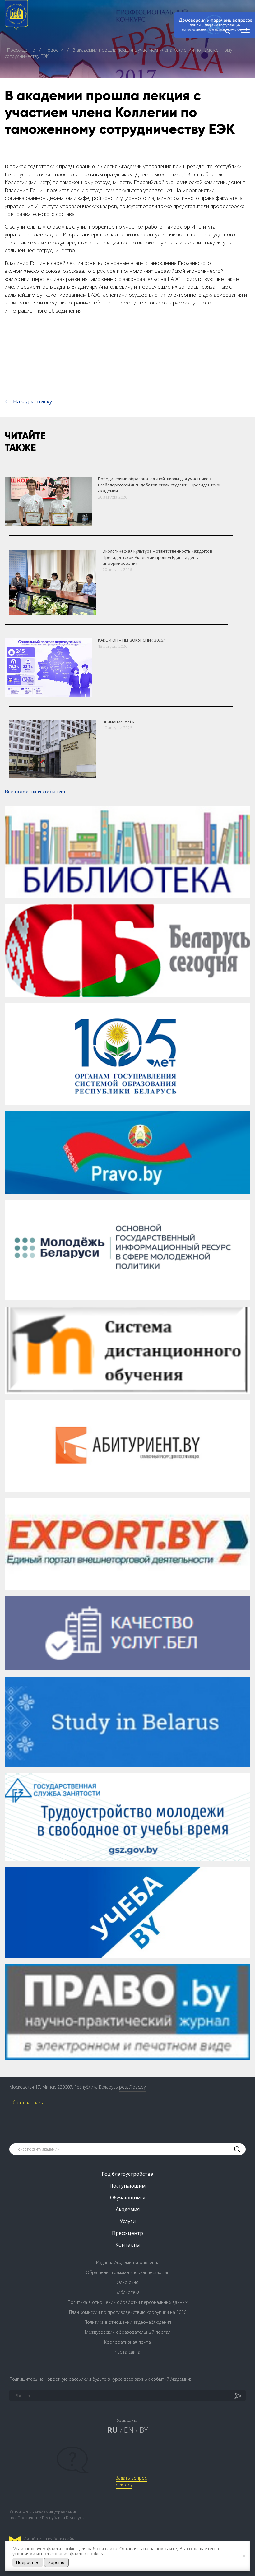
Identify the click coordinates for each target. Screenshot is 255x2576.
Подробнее (28, 2562)
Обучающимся (128, 2198)
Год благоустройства (127, 2174)
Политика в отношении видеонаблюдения (128, 2322)
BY (144, 2430)
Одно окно (128, 2282)
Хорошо (56, 2562)
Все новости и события (35, 791)
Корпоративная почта (127, 2342)
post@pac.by (132, 2087)
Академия (128, 2209)
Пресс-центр (22, 50)
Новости (54, 50)
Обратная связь (26, 2103)
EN (129, 2430)
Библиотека (127, 2292)
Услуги (128, 2221)
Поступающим (127, 2186)
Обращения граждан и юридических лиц (128, 2272)
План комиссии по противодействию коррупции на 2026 (128, 2312)
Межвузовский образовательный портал (128, 2332)
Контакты (127, 2245)
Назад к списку (33, 401)
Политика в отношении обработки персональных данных (128, 2302)
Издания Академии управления (128, 2262)
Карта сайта (127, 2352)
